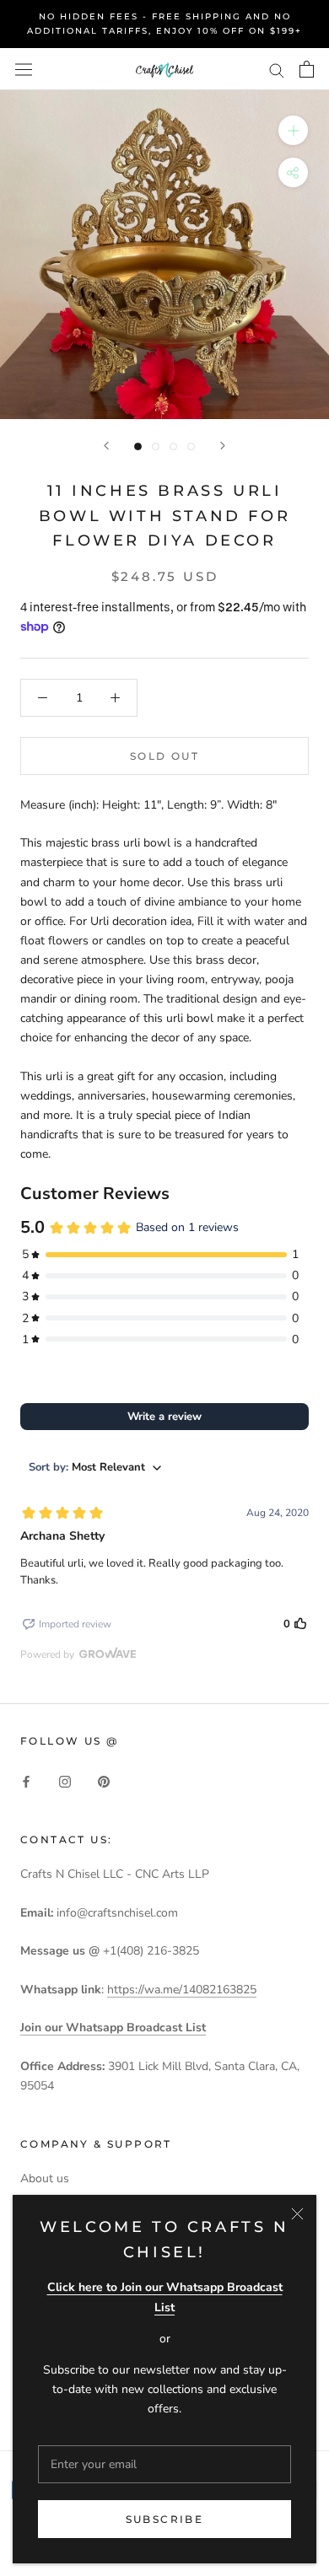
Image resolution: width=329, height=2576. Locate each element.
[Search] (277, 70)
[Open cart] (307, 69)
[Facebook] (26, 1781)
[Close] (297, 2214)
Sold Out (164, 756)
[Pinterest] (104, 1781)
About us (45, 2178)
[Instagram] (65, 1781)
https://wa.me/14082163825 (182, 1990)
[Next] (223, 446)
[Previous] (106, 446)
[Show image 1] (138, 446)
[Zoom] (293, 130)
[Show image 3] (173, 446)
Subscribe (165, 2519)
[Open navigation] (24, 69)
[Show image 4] (191, 446)
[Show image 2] (156, 446)
